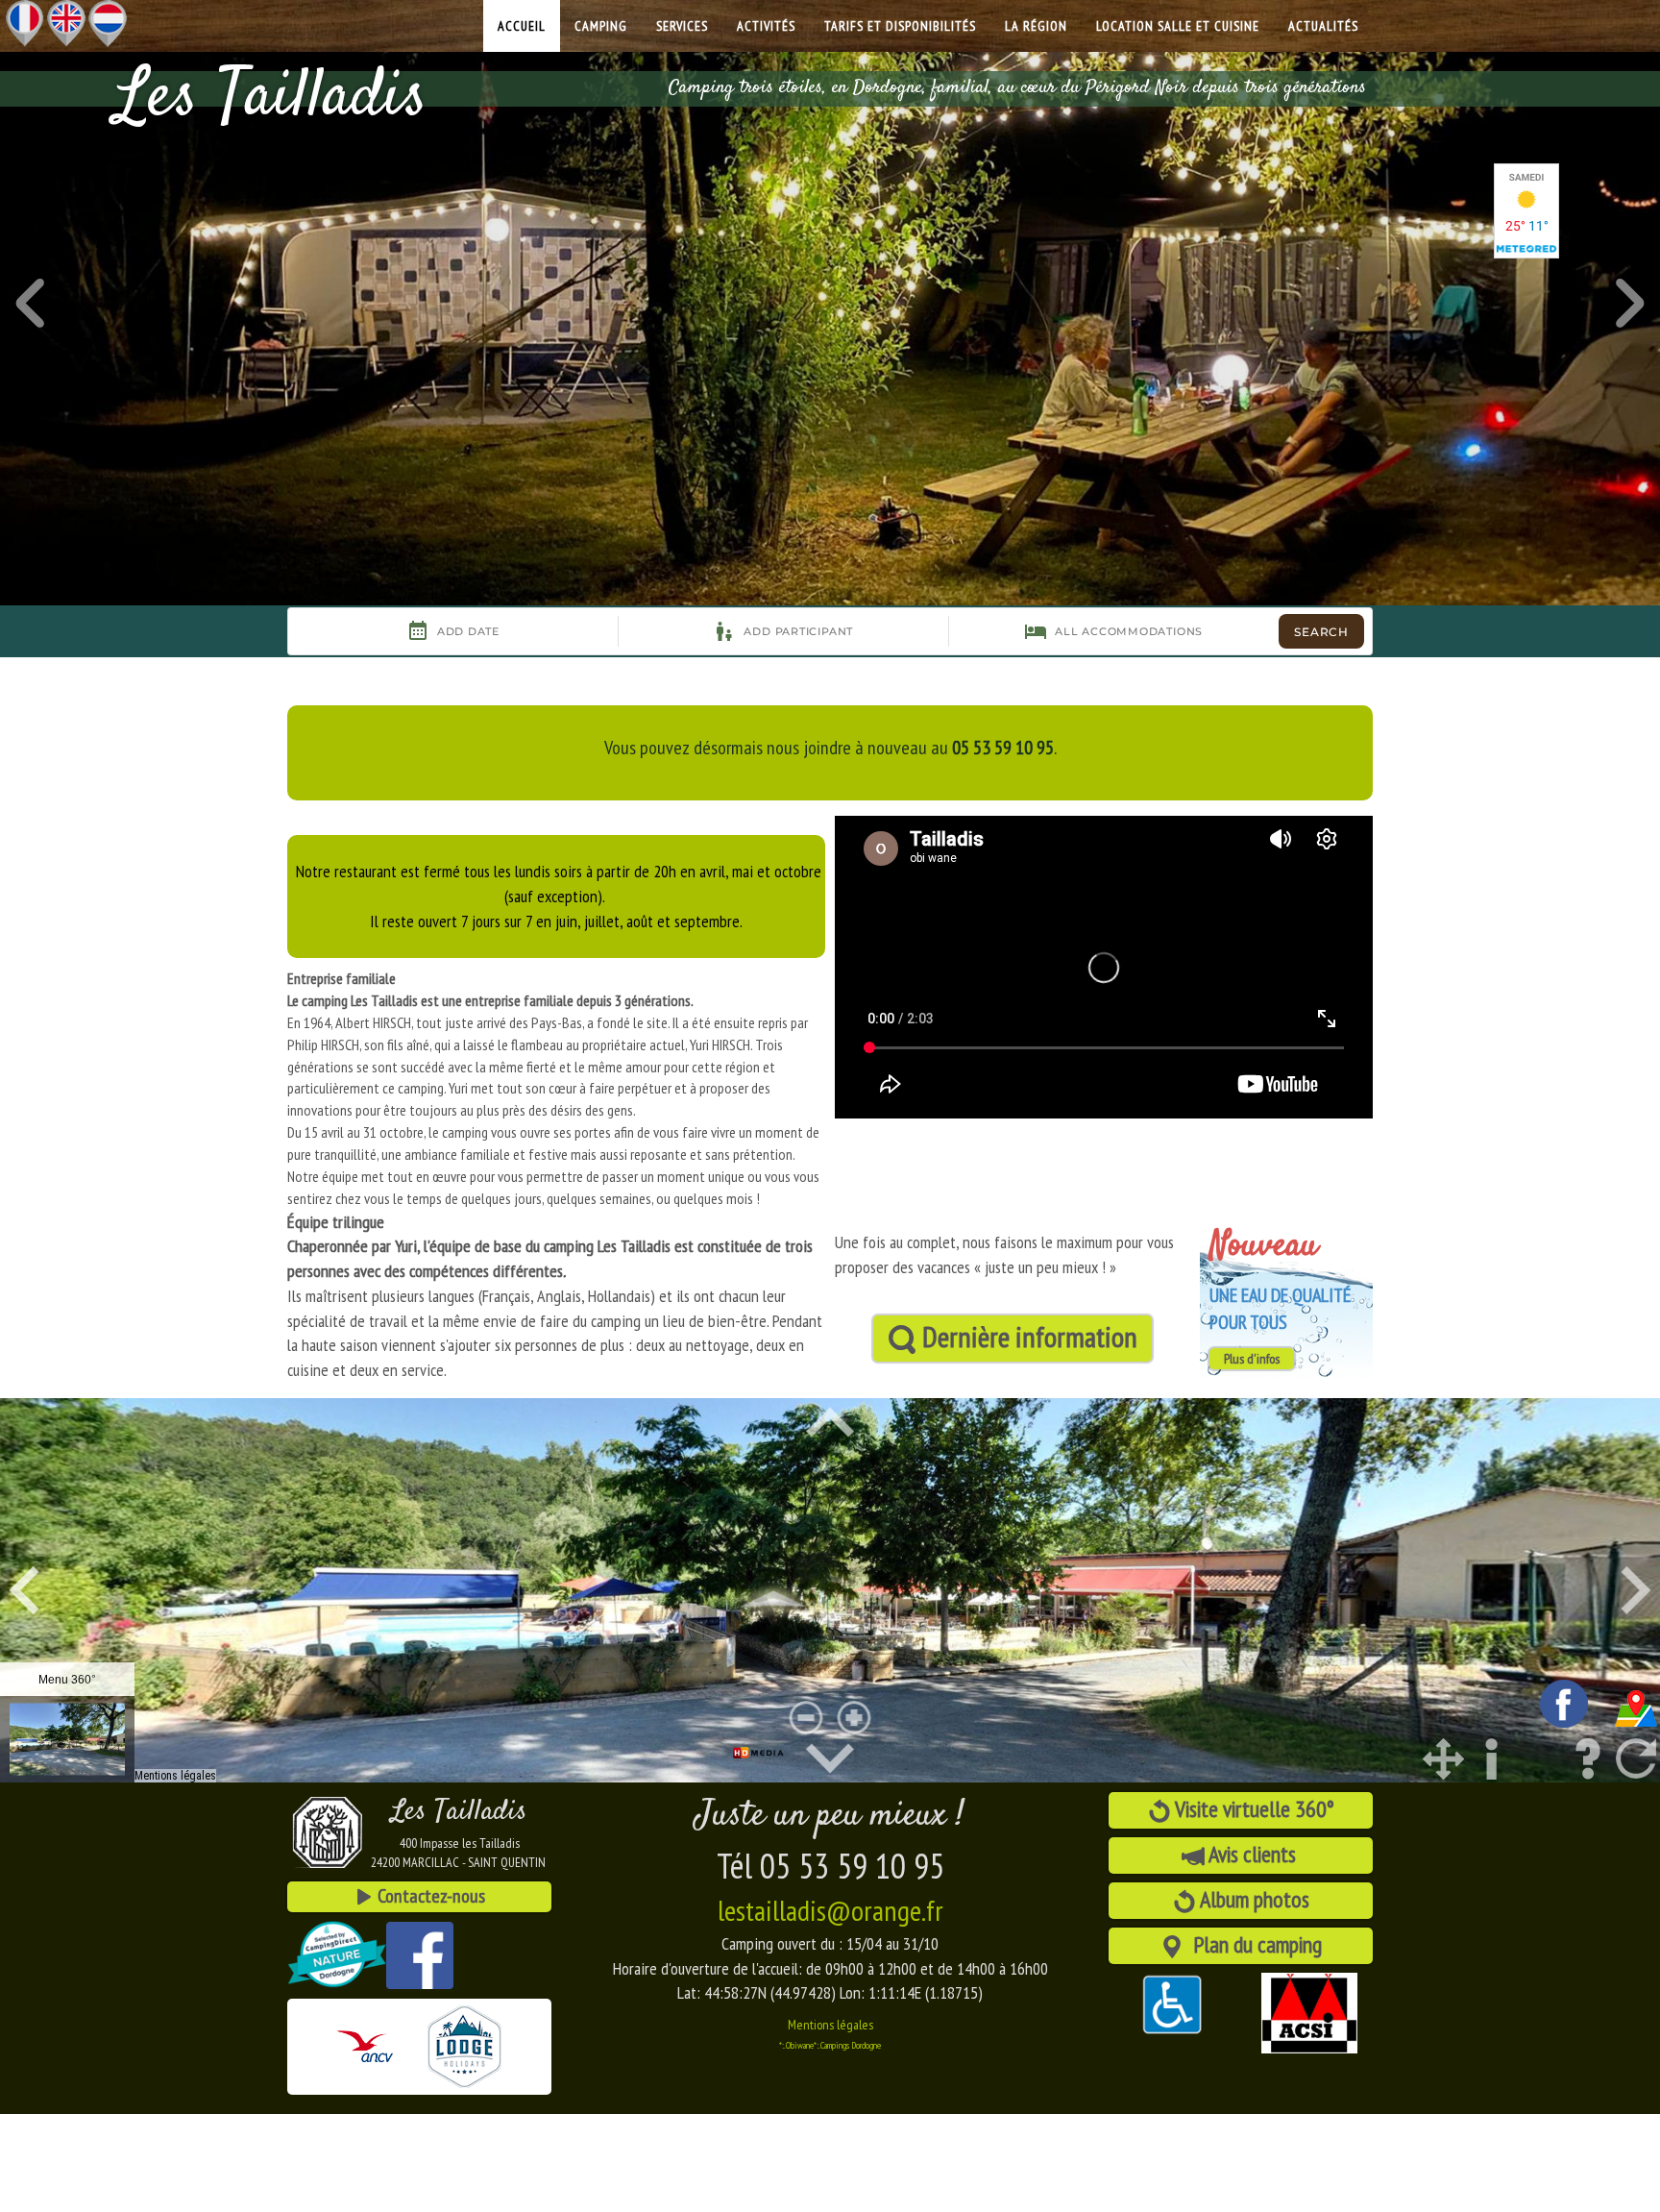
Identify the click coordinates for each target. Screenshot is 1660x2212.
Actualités (1323, 26)
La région (1036, 26)
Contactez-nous (429, 1896)
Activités (766, 26)
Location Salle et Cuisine (1178, 26)
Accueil (522, 26)
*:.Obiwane (796, 2045)
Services (682, 26)
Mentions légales (830, 2025)
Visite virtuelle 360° (1253, 1809)
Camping (601, 26)
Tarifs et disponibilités (900, 26)
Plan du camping (1253, 1944)
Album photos (1253, 1899)
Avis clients (1253, 1854)
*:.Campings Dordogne (847, 2045)
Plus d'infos (1252, 1359)
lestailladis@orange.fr (830, 1910)
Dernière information (1027, 1336)
